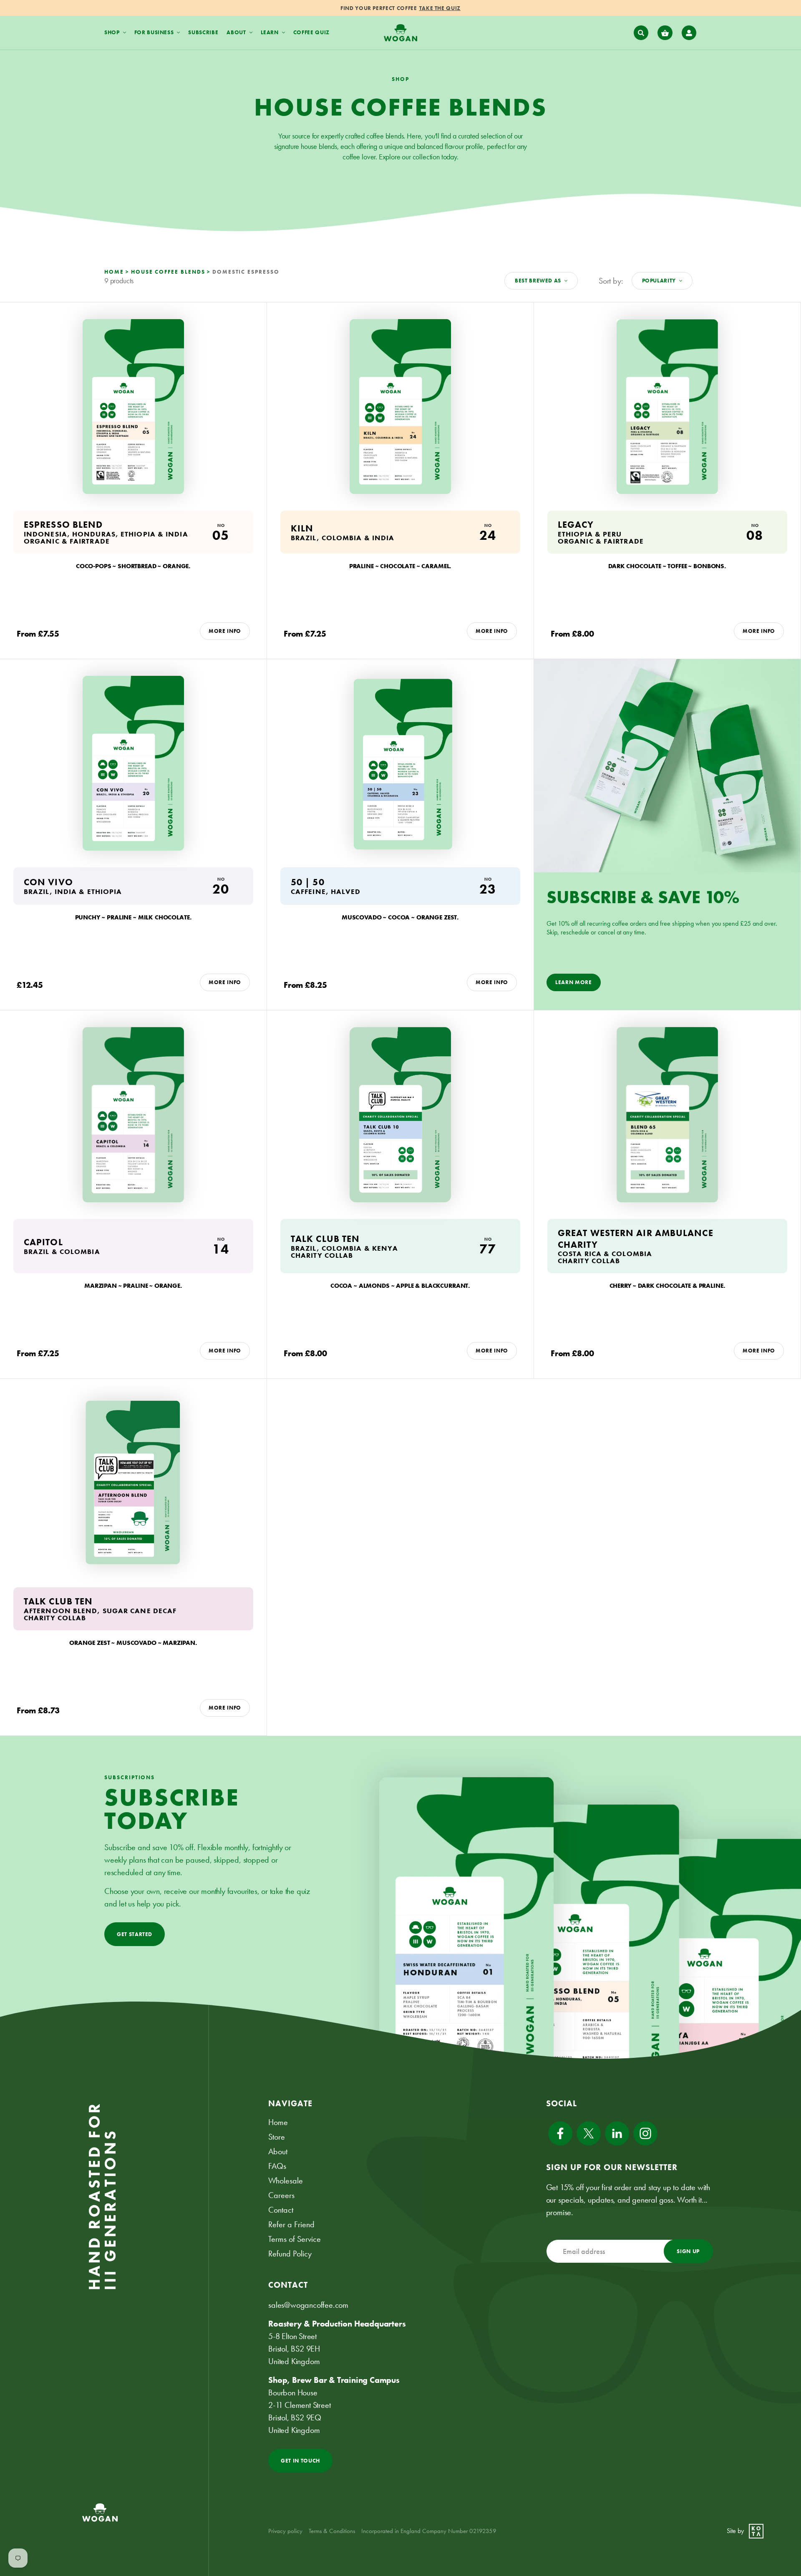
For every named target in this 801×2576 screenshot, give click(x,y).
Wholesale (286, 2181)
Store (277, 2137)
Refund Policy (290, 2254)
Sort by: (611, 281)
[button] (641, 33)
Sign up (688, 2251)
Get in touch (300, 2461)
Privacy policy (285, 2531)
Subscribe (203, 32)
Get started (135, 1934)
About (278, 2151)
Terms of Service (295, 2239)
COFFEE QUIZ (311, 32)
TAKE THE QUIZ (440, 8)
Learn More (574, 982)
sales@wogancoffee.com (308, 2305)
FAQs (277, 2166)
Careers (281, 2195)
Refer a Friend (291, 2224)
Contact (281, 2210)
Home (278, 2122)
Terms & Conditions (332, 2531)
